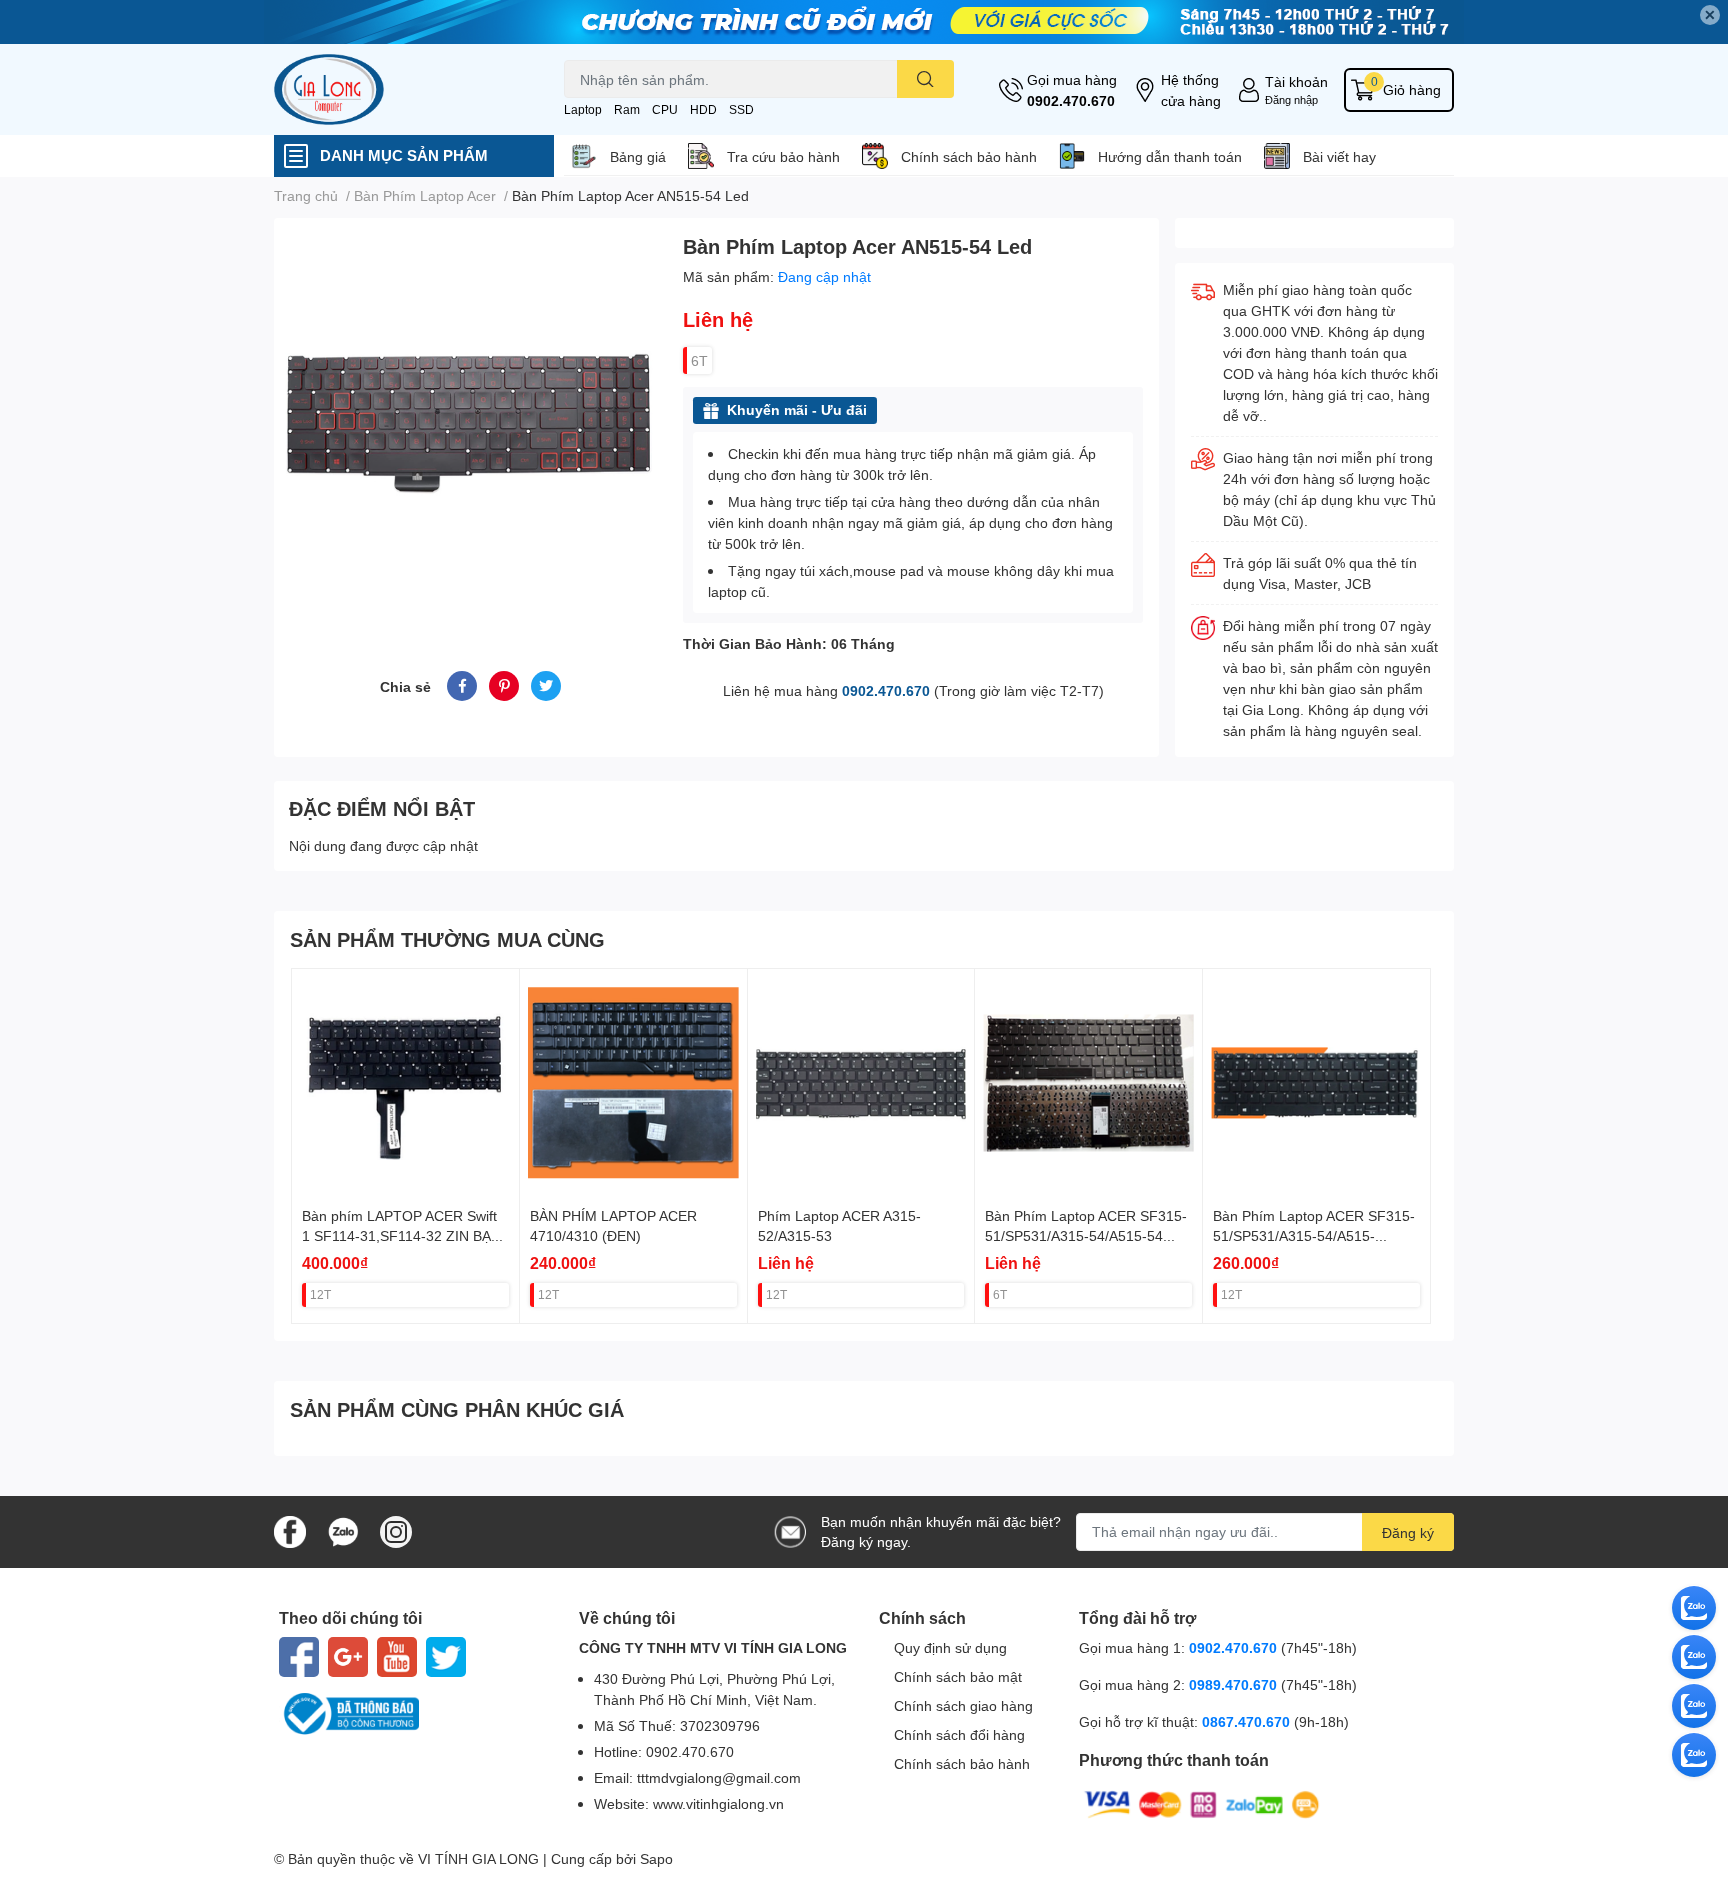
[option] (470, 420)
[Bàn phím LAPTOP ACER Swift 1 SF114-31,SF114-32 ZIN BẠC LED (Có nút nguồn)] (405, 1082)
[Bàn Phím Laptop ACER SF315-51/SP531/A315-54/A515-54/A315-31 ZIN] (1316, 1082)
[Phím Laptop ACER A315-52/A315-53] (861, 1082)
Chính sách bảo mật (958, 1676)
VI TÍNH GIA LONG (478, 1858)
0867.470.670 (1248, 1721)
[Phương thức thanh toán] (1202, 1802)
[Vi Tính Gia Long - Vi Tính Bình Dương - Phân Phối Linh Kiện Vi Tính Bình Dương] (398, 89)
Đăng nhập (1291, 99)
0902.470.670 (1071, 100)
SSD (741, 109)
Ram (627, 109)
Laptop (583, 109)
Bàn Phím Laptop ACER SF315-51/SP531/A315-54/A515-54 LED (1086, 1235)
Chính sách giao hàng (963, 1705)
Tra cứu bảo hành (783, 156)
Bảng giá (638, 156)
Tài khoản (1296, 81)
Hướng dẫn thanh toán (1170, 156)
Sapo (656, 1858)
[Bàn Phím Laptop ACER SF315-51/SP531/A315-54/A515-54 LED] (1088, 1082)
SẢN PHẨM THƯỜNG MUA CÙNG (447, 939)
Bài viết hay (1339, 156)
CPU (665, 109)
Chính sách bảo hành (969, 156)
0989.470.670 (1235, 1684)
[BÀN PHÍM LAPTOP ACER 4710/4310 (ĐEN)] (633, 1082)
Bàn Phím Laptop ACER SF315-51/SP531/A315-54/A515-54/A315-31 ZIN (1314, 1235)
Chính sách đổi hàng (959, 1734)
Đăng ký (1408, 1532)
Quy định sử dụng (950, 1647)
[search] (925, 79)
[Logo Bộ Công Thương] (414, 1714)
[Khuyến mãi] (864, 22)
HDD (703, 109)
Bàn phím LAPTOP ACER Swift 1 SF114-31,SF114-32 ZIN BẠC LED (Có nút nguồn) (401, 1235)
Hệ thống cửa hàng (1191, 90)
